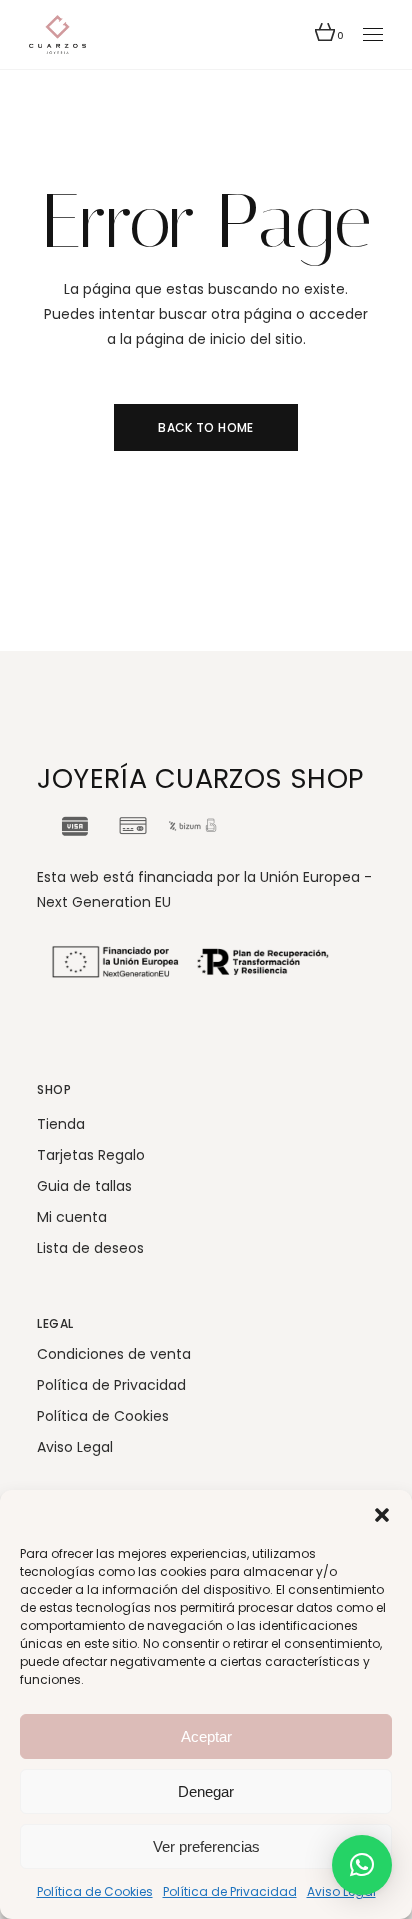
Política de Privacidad (230, 1891)
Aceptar (206, 1736)
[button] (382, 1515)
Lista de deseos (90, 1248)
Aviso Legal (341, 1891)
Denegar (206, 1791)
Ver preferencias (206, 1846)
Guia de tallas (84, 1186)
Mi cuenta (72, 1217)
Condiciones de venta (114, 1354)
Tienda (61, 1124)
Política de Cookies (95, 1891)
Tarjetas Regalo (91, 1155)
